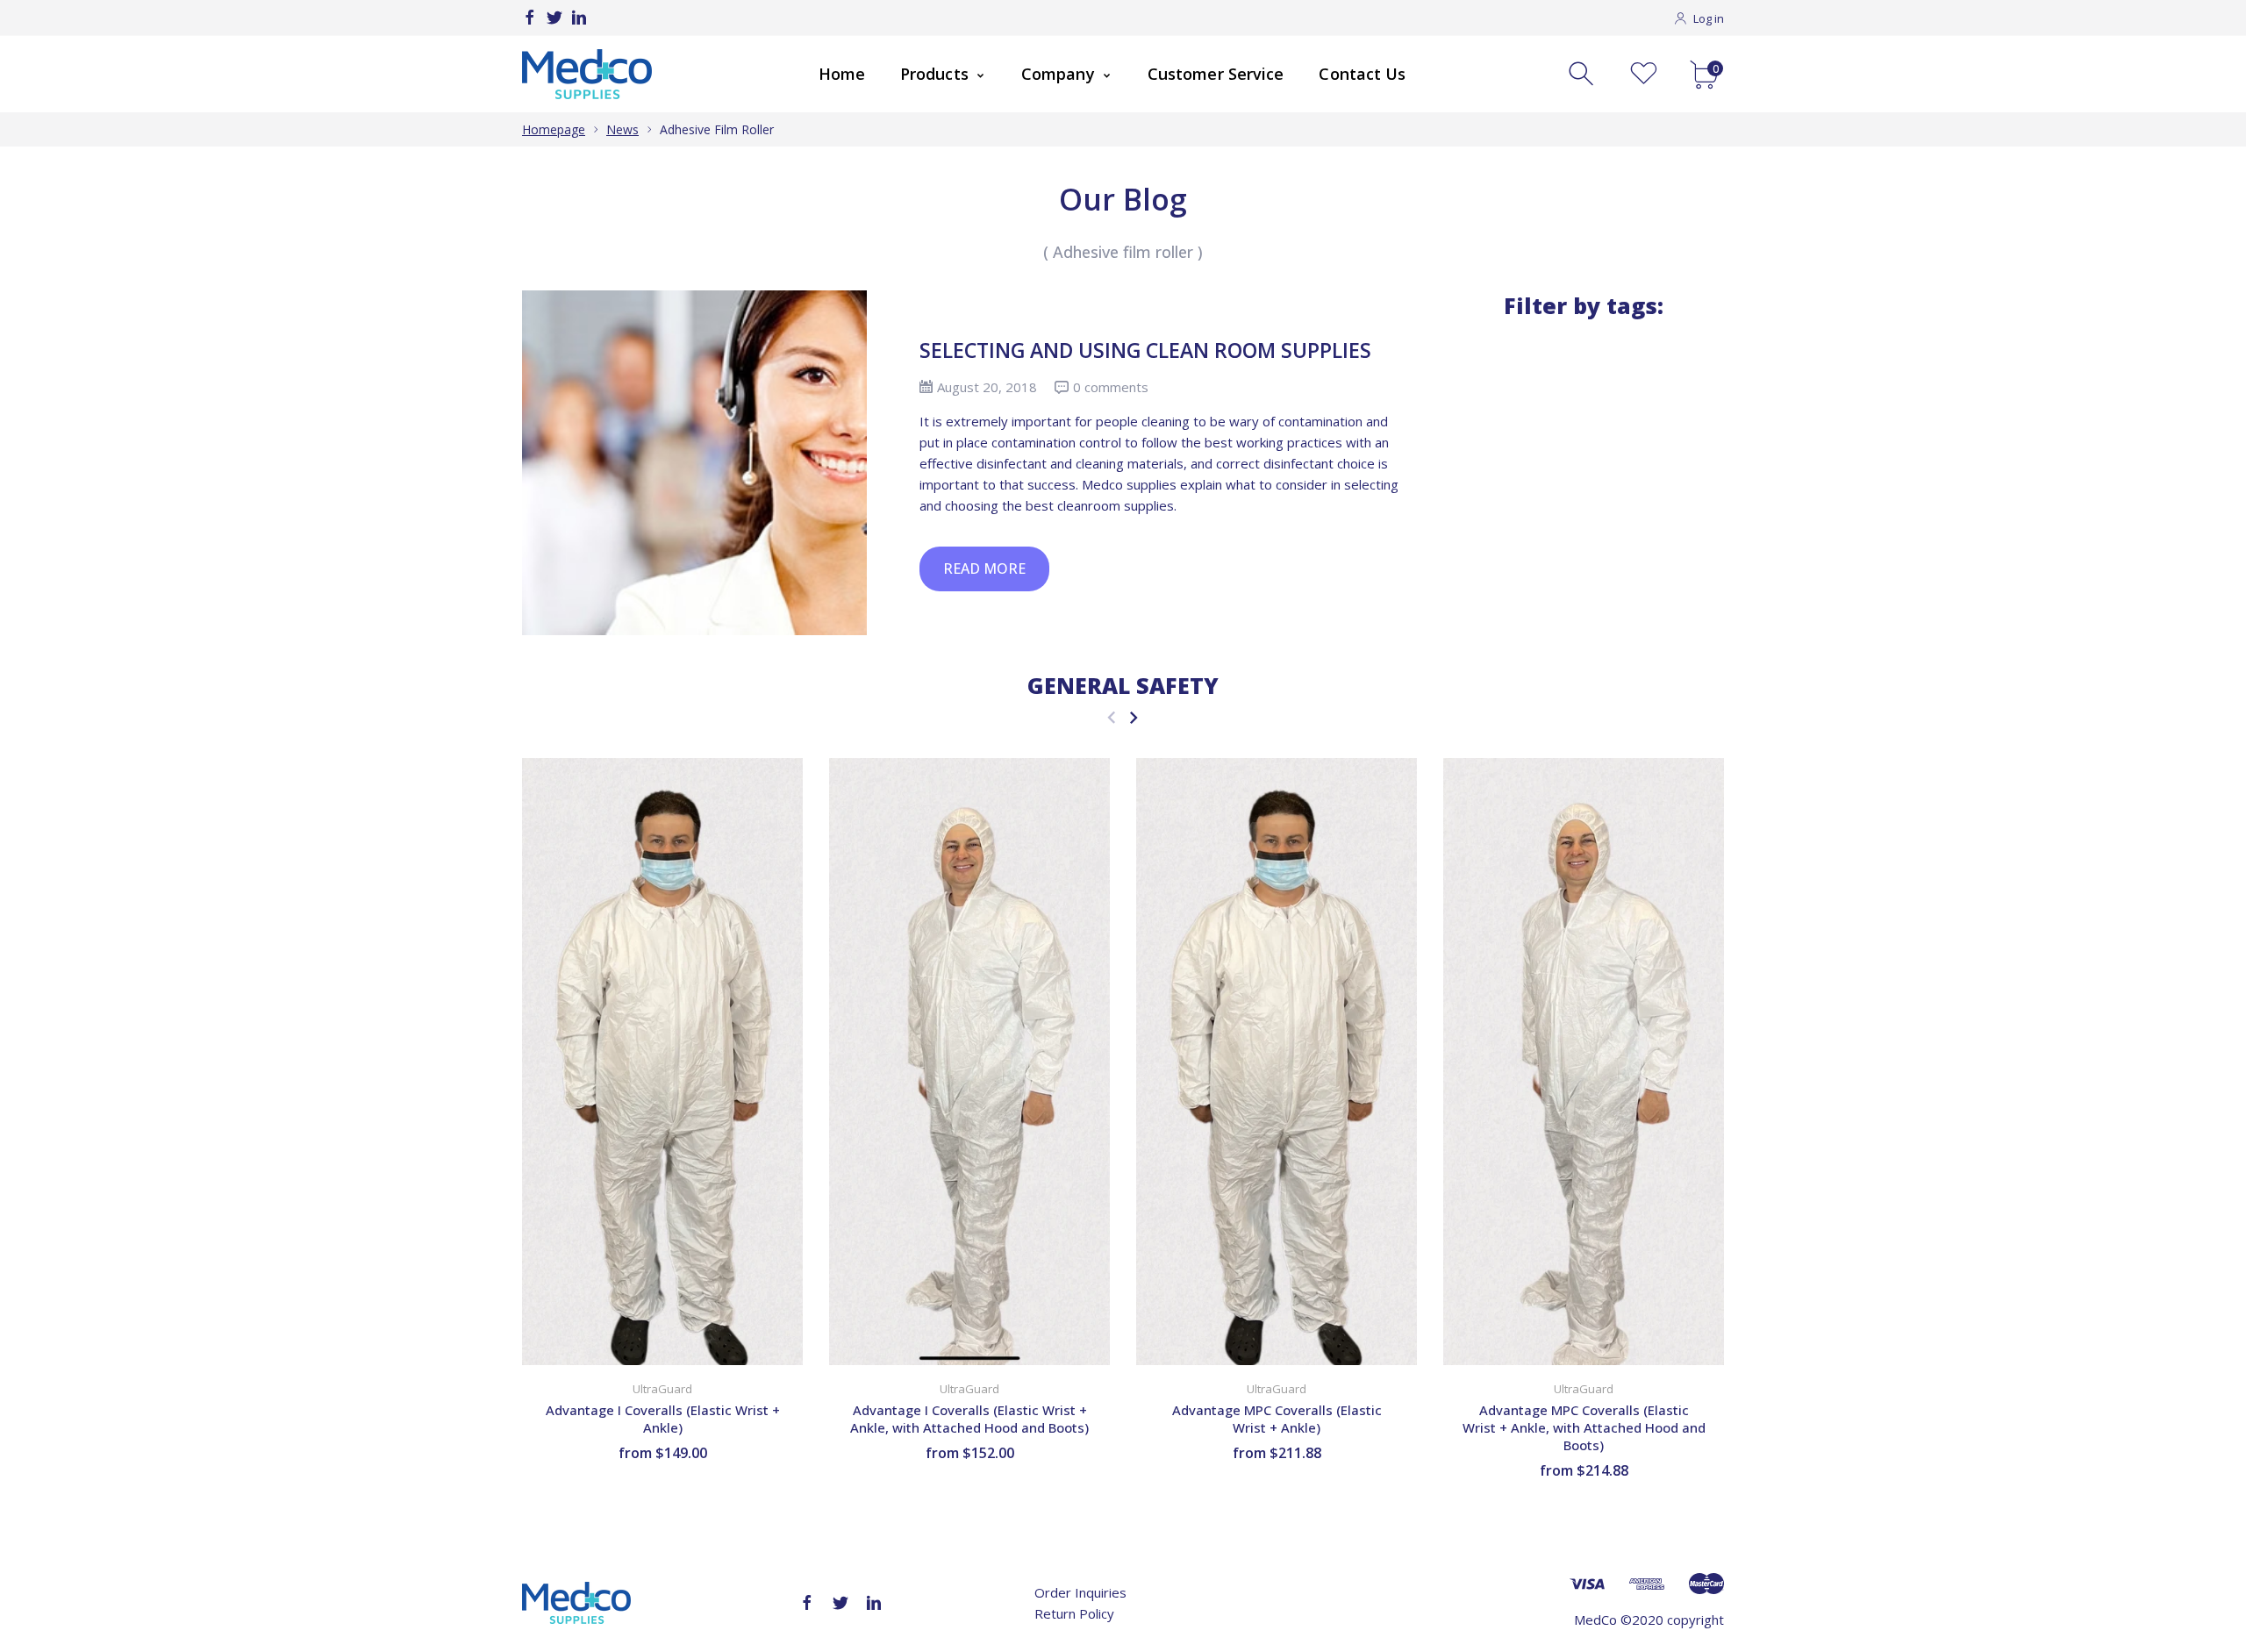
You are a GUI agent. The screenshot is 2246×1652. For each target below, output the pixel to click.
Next (1133, 717)
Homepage (554, 129)
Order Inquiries (1080, 1592)
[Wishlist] (1644, 74)
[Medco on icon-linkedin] (579, 18)
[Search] (1583, 74)
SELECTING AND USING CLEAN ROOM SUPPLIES (1145, 350)
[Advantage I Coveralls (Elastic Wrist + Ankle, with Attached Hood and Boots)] (969, 1062)
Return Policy (1074, 1613)
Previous (1111, 717)
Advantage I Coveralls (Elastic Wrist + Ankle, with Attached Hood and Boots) (969, 1420)
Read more (984, 569)
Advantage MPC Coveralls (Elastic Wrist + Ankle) (1277, 1420)
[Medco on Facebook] (530, 18)
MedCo (1595, 1620)
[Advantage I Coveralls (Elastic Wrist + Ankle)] (662, 1062)
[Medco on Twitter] (554, 18)
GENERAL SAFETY (1123, 685)
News (622, 129)
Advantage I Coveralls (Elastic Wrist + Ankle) (663, 1420)
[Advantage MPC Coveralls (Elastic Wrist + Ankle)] (1277, 1062)
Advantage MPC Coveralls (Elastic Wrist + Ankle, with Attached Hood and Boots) (1584, 1428)
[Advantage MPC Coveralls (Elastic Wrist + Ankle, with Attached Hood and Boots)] (1584, 1062)
